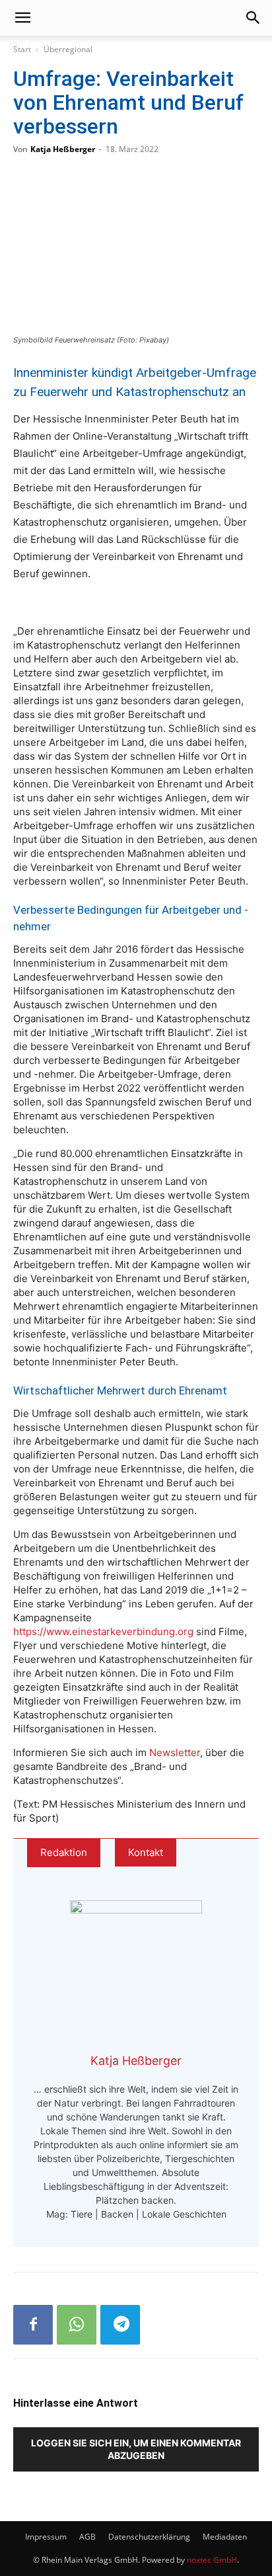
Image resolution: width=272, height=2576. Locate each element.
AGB (87, 2537)
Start (22, 49)
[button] (22, 18)
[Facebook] (33, 2325)
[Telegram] (120, 2325)
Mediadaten (225, 2537)
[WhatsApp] (77, 2325)
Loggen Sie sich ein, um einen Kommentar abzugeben (136, 2449)
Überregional (68, 49)
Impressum (46, 2537)
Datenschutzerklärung (149, 2537)
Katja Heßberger (63, 149)
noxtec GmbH (212, 2560)
